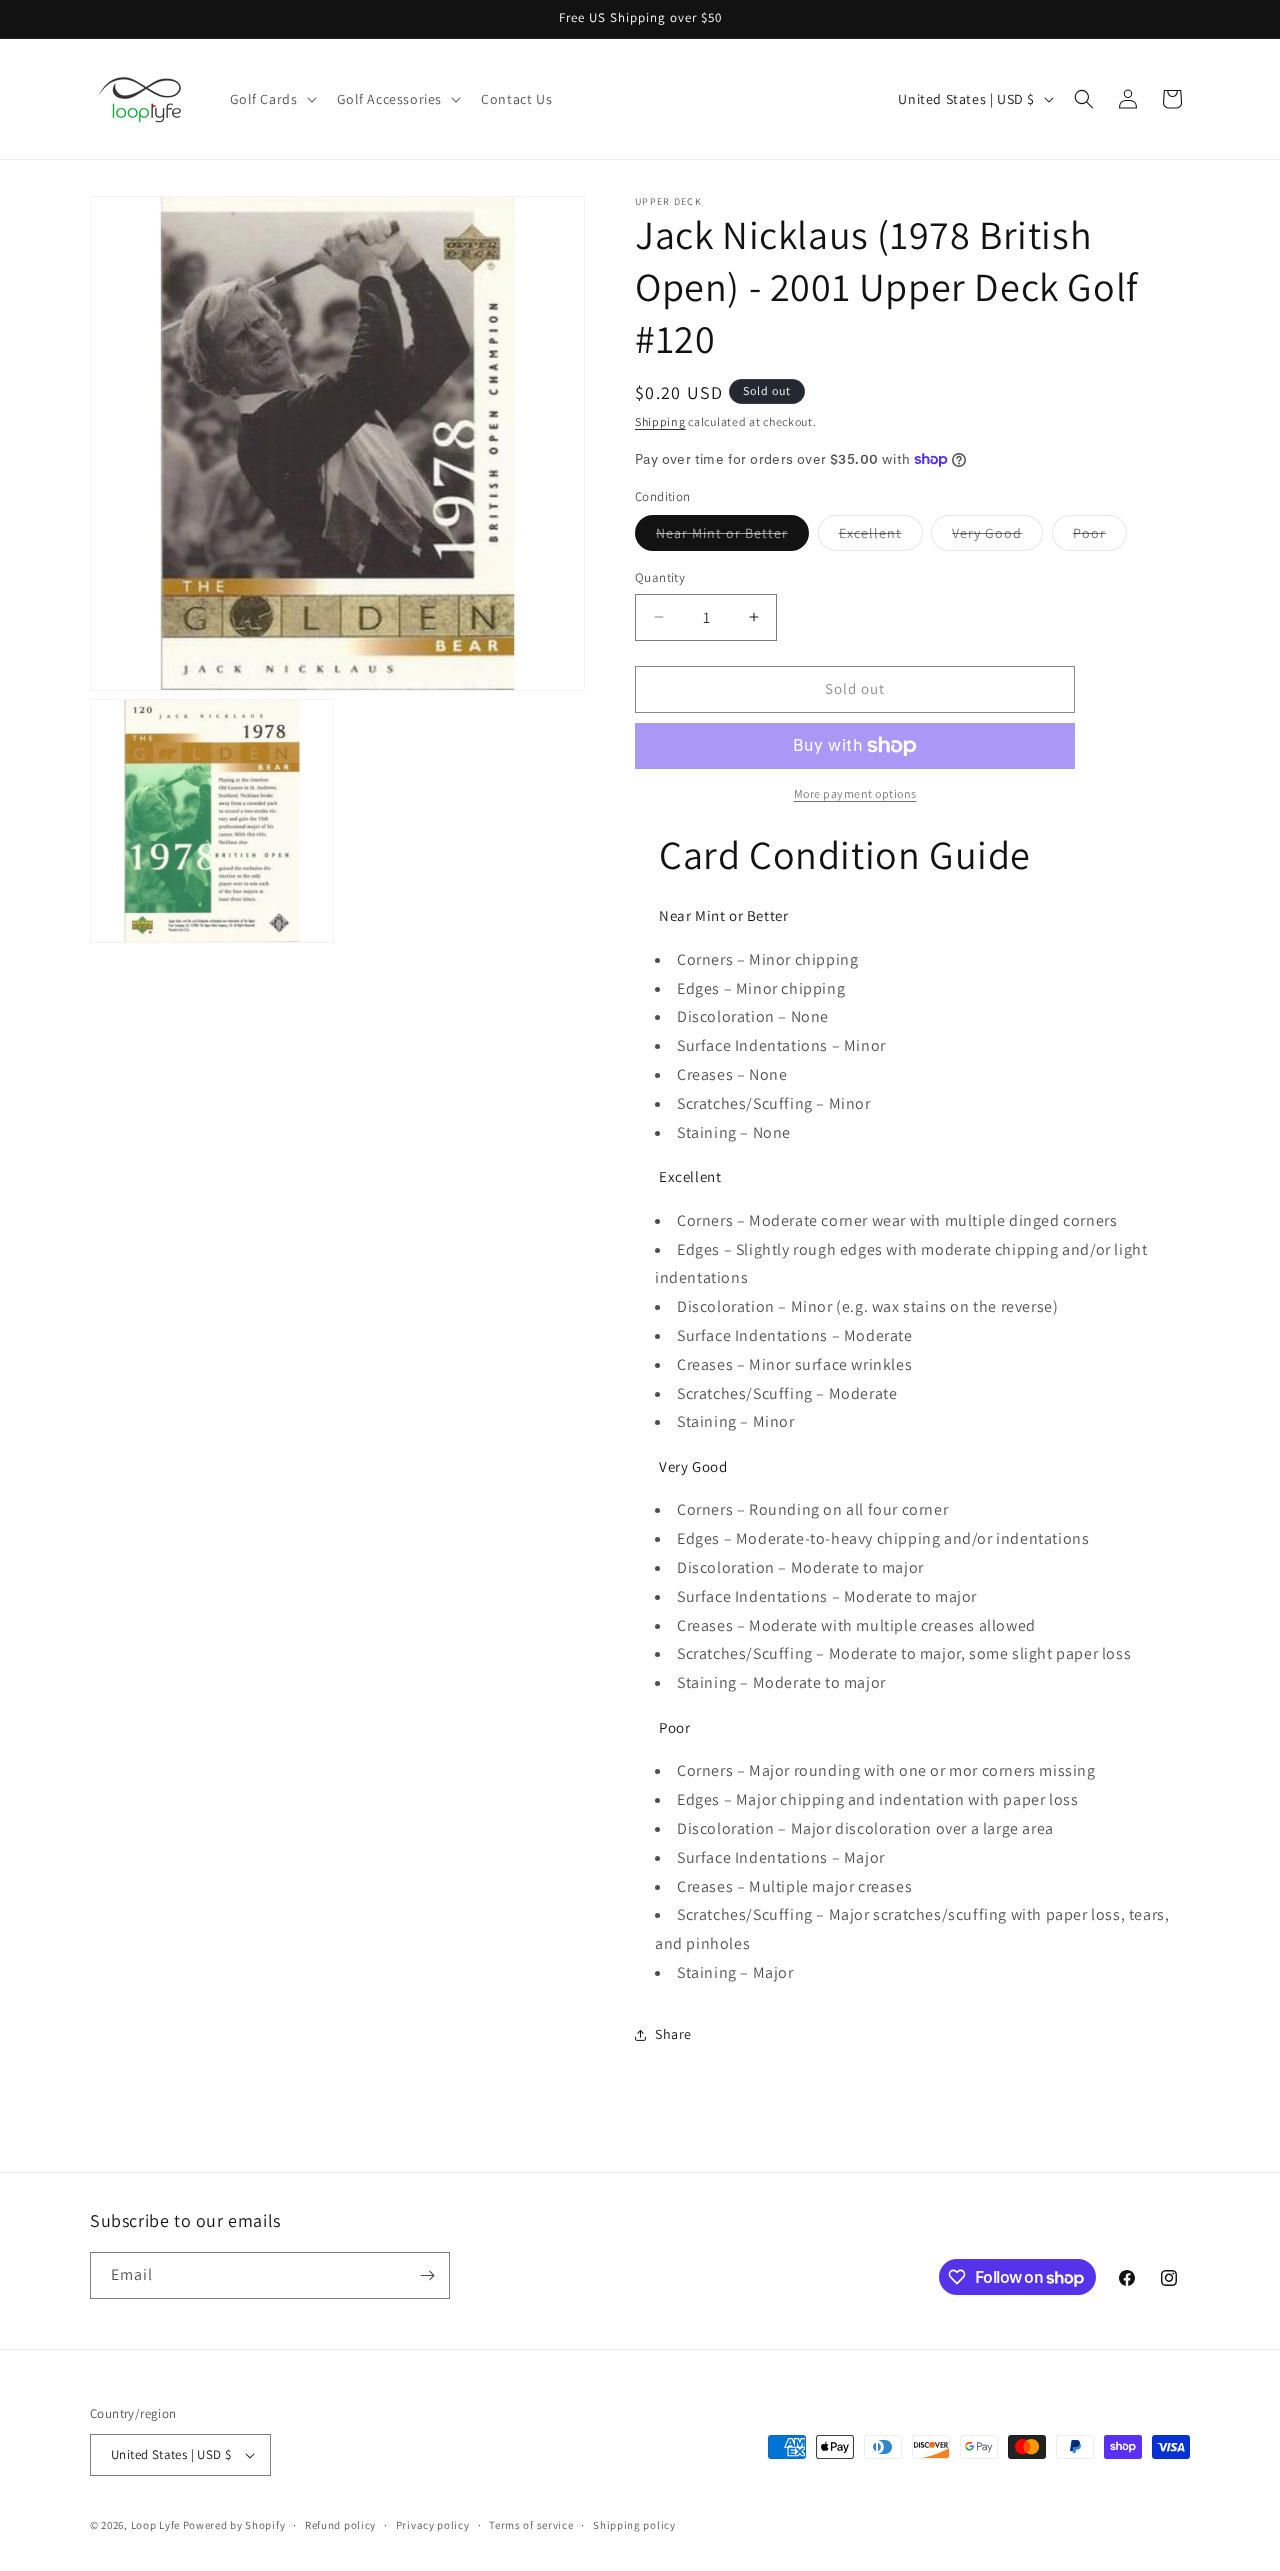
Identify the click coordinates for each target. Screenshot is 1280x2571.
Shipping (660, 421)
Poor (1100, 537)
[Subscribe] (427, 2275)
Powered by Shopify (234, 2525)
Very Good (997, 537)
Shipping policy (634, 2525)
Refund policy (340, 2525)
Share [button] (673, 2034)
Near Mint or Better (732, 537)
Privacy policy (433, 2525)
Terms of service (531, 2525)
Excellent (881, 537)
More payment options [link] (855, 793)
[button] (271, 99)
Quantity (660, 577)
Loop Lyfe (155, 2525)
